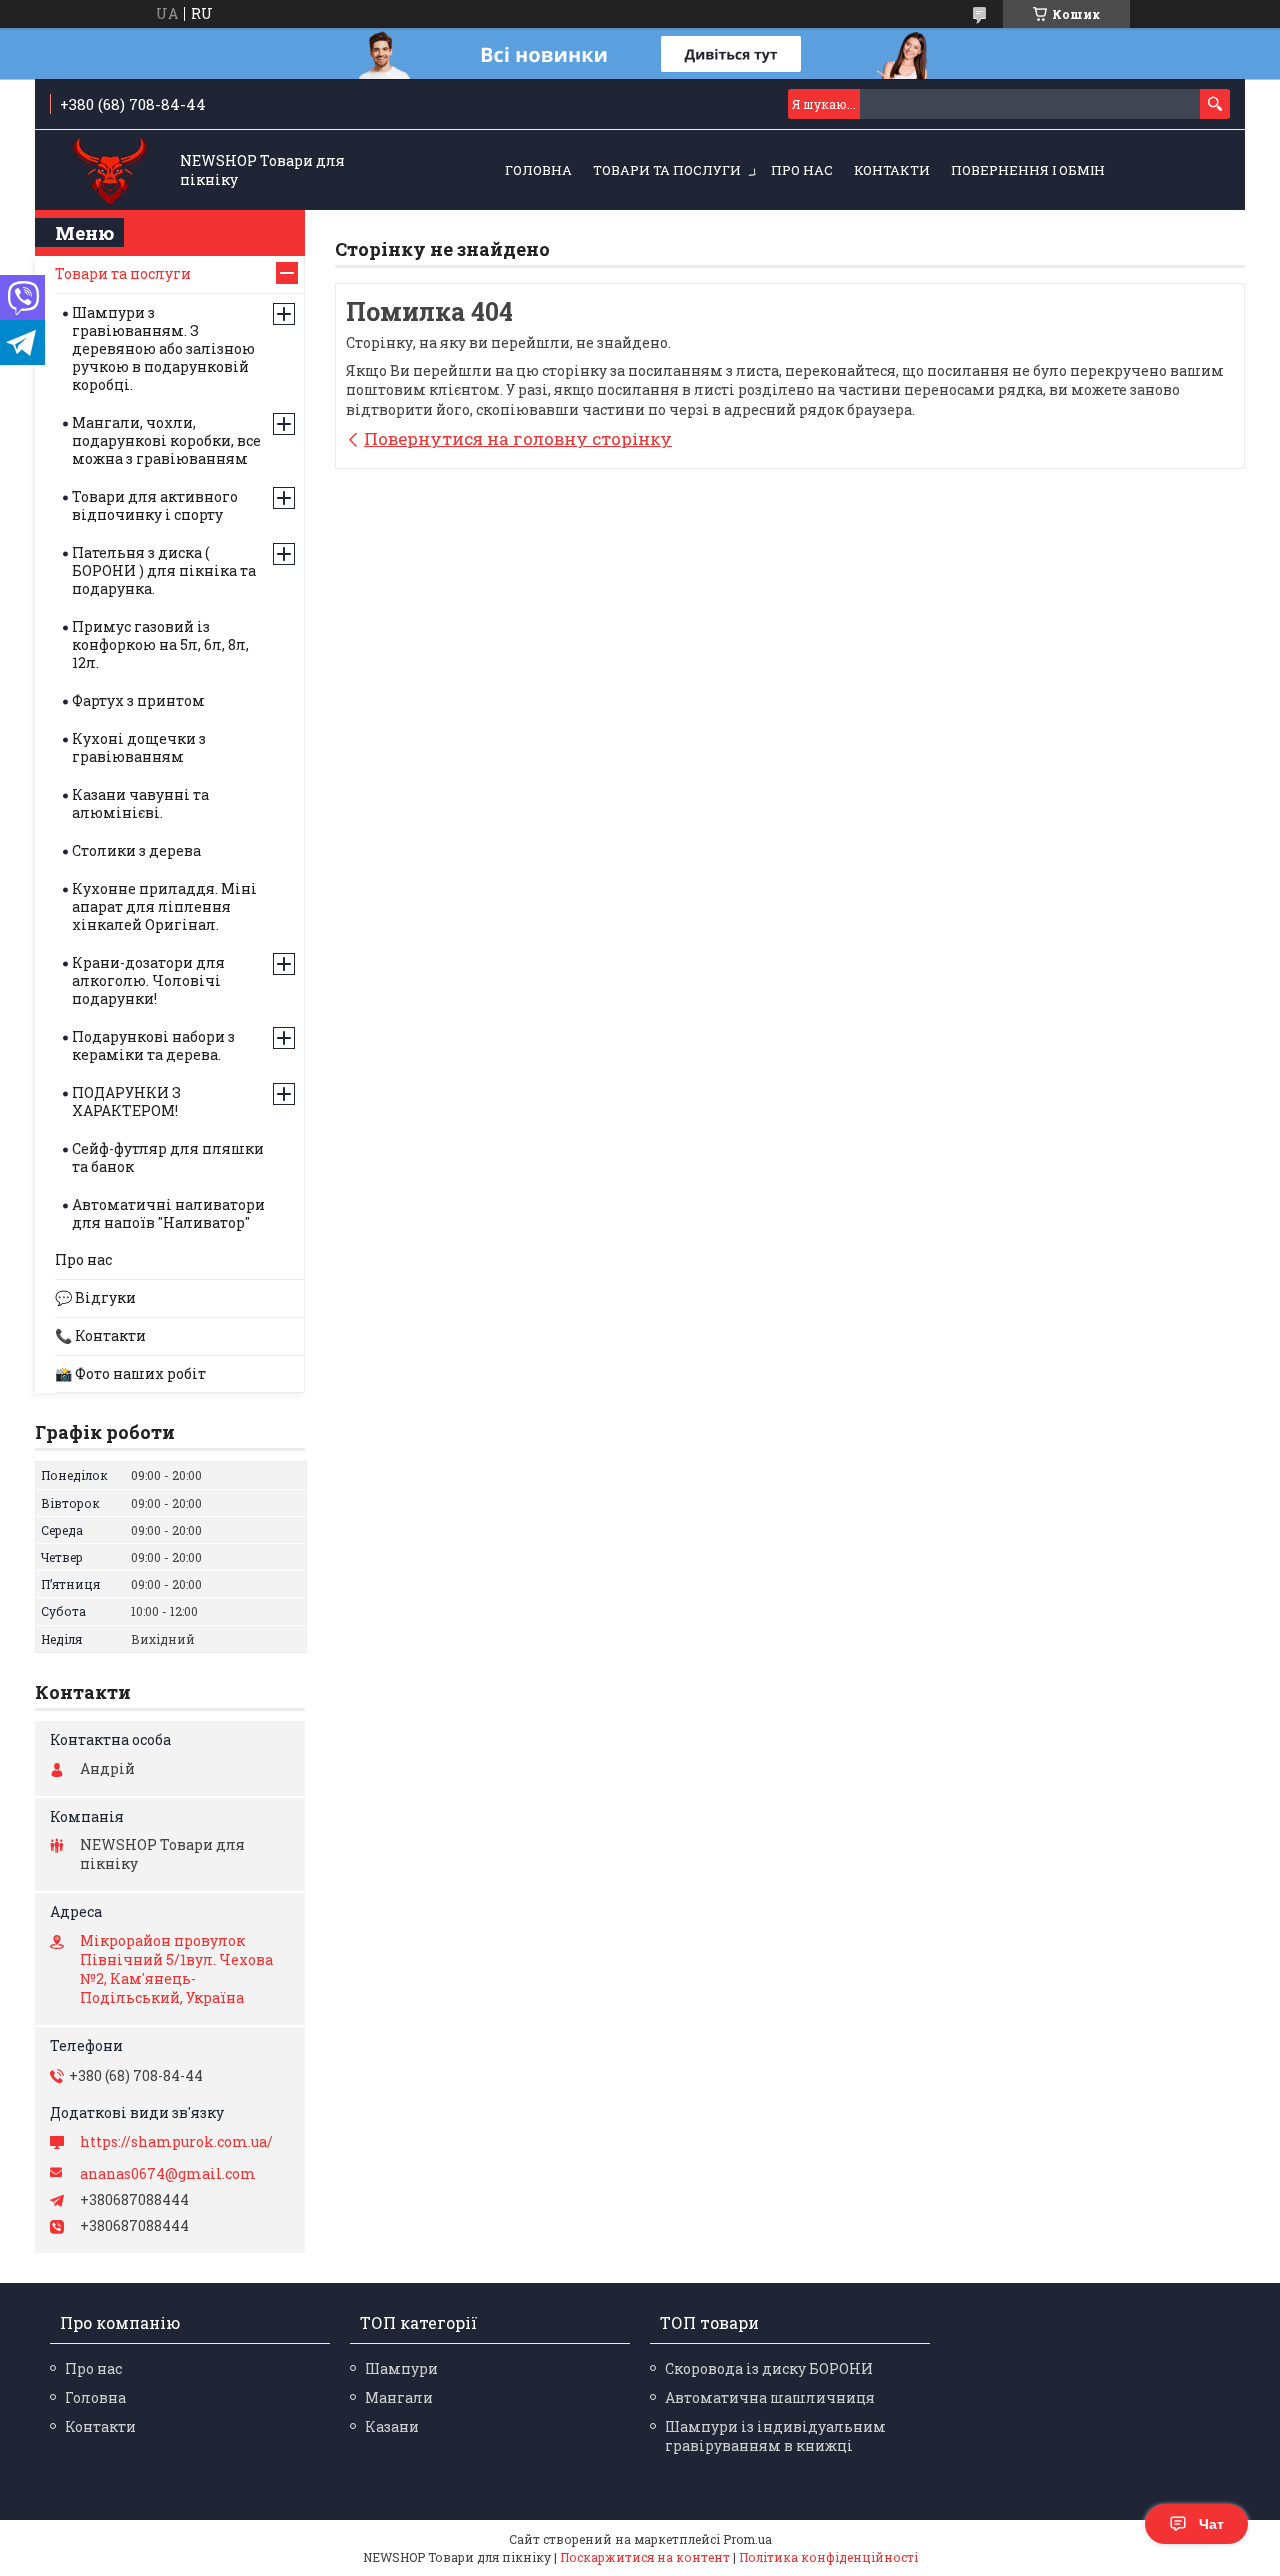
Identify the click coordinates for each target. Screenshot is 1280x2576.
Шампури (401, 2368)
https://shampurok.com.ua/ (176, 2142)
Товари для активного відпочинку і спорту (155, 505)
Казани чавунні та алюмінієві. (140, 803)
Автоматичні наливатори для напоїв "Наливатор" (168, 1213)
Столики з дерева (136, 850)
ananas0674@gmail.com (168, 2174)
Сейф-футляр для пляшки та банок (168, 1157)
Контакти (892, 170)
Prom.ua (747, 2539)
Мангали (399, 2397)
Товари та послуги (667, 170)
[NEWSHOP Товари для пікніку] (110, 171)
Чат (1211, 2524)
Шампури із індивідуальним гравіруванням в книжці (775, 2436)
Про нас (802, 170)
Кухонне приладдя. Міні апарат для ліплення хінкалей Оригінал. (164, 906)
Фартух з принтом (138, 700)
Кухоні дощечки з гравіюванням (139, 747)
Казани (392, 2426)
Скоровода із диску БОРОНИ (769, 2368)
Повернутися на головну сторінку (518, 438)
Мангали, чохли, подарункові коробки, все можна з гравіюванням (166, 440)
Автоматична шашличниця (770, 2397)
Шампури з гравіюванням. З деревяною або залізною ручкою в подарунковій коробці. (163, 348)
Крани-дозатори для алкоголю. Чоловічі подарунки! (148, 980)
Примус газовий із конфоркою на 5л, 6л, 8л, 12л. (160, 644)
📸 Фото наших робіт (130, 1373)
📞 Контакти (100, 1335)
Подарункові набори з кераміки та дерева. (153, 1045)
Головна (538, 170)
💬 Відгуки (95, 1297)
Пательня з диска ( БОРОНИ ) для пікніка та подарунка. (164, 570)
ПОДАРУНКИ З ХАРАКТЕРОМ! (126, 1101)
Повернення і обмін (1028, 170)
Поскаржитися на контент (645, 2557)
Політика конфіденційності (828, 2557)
